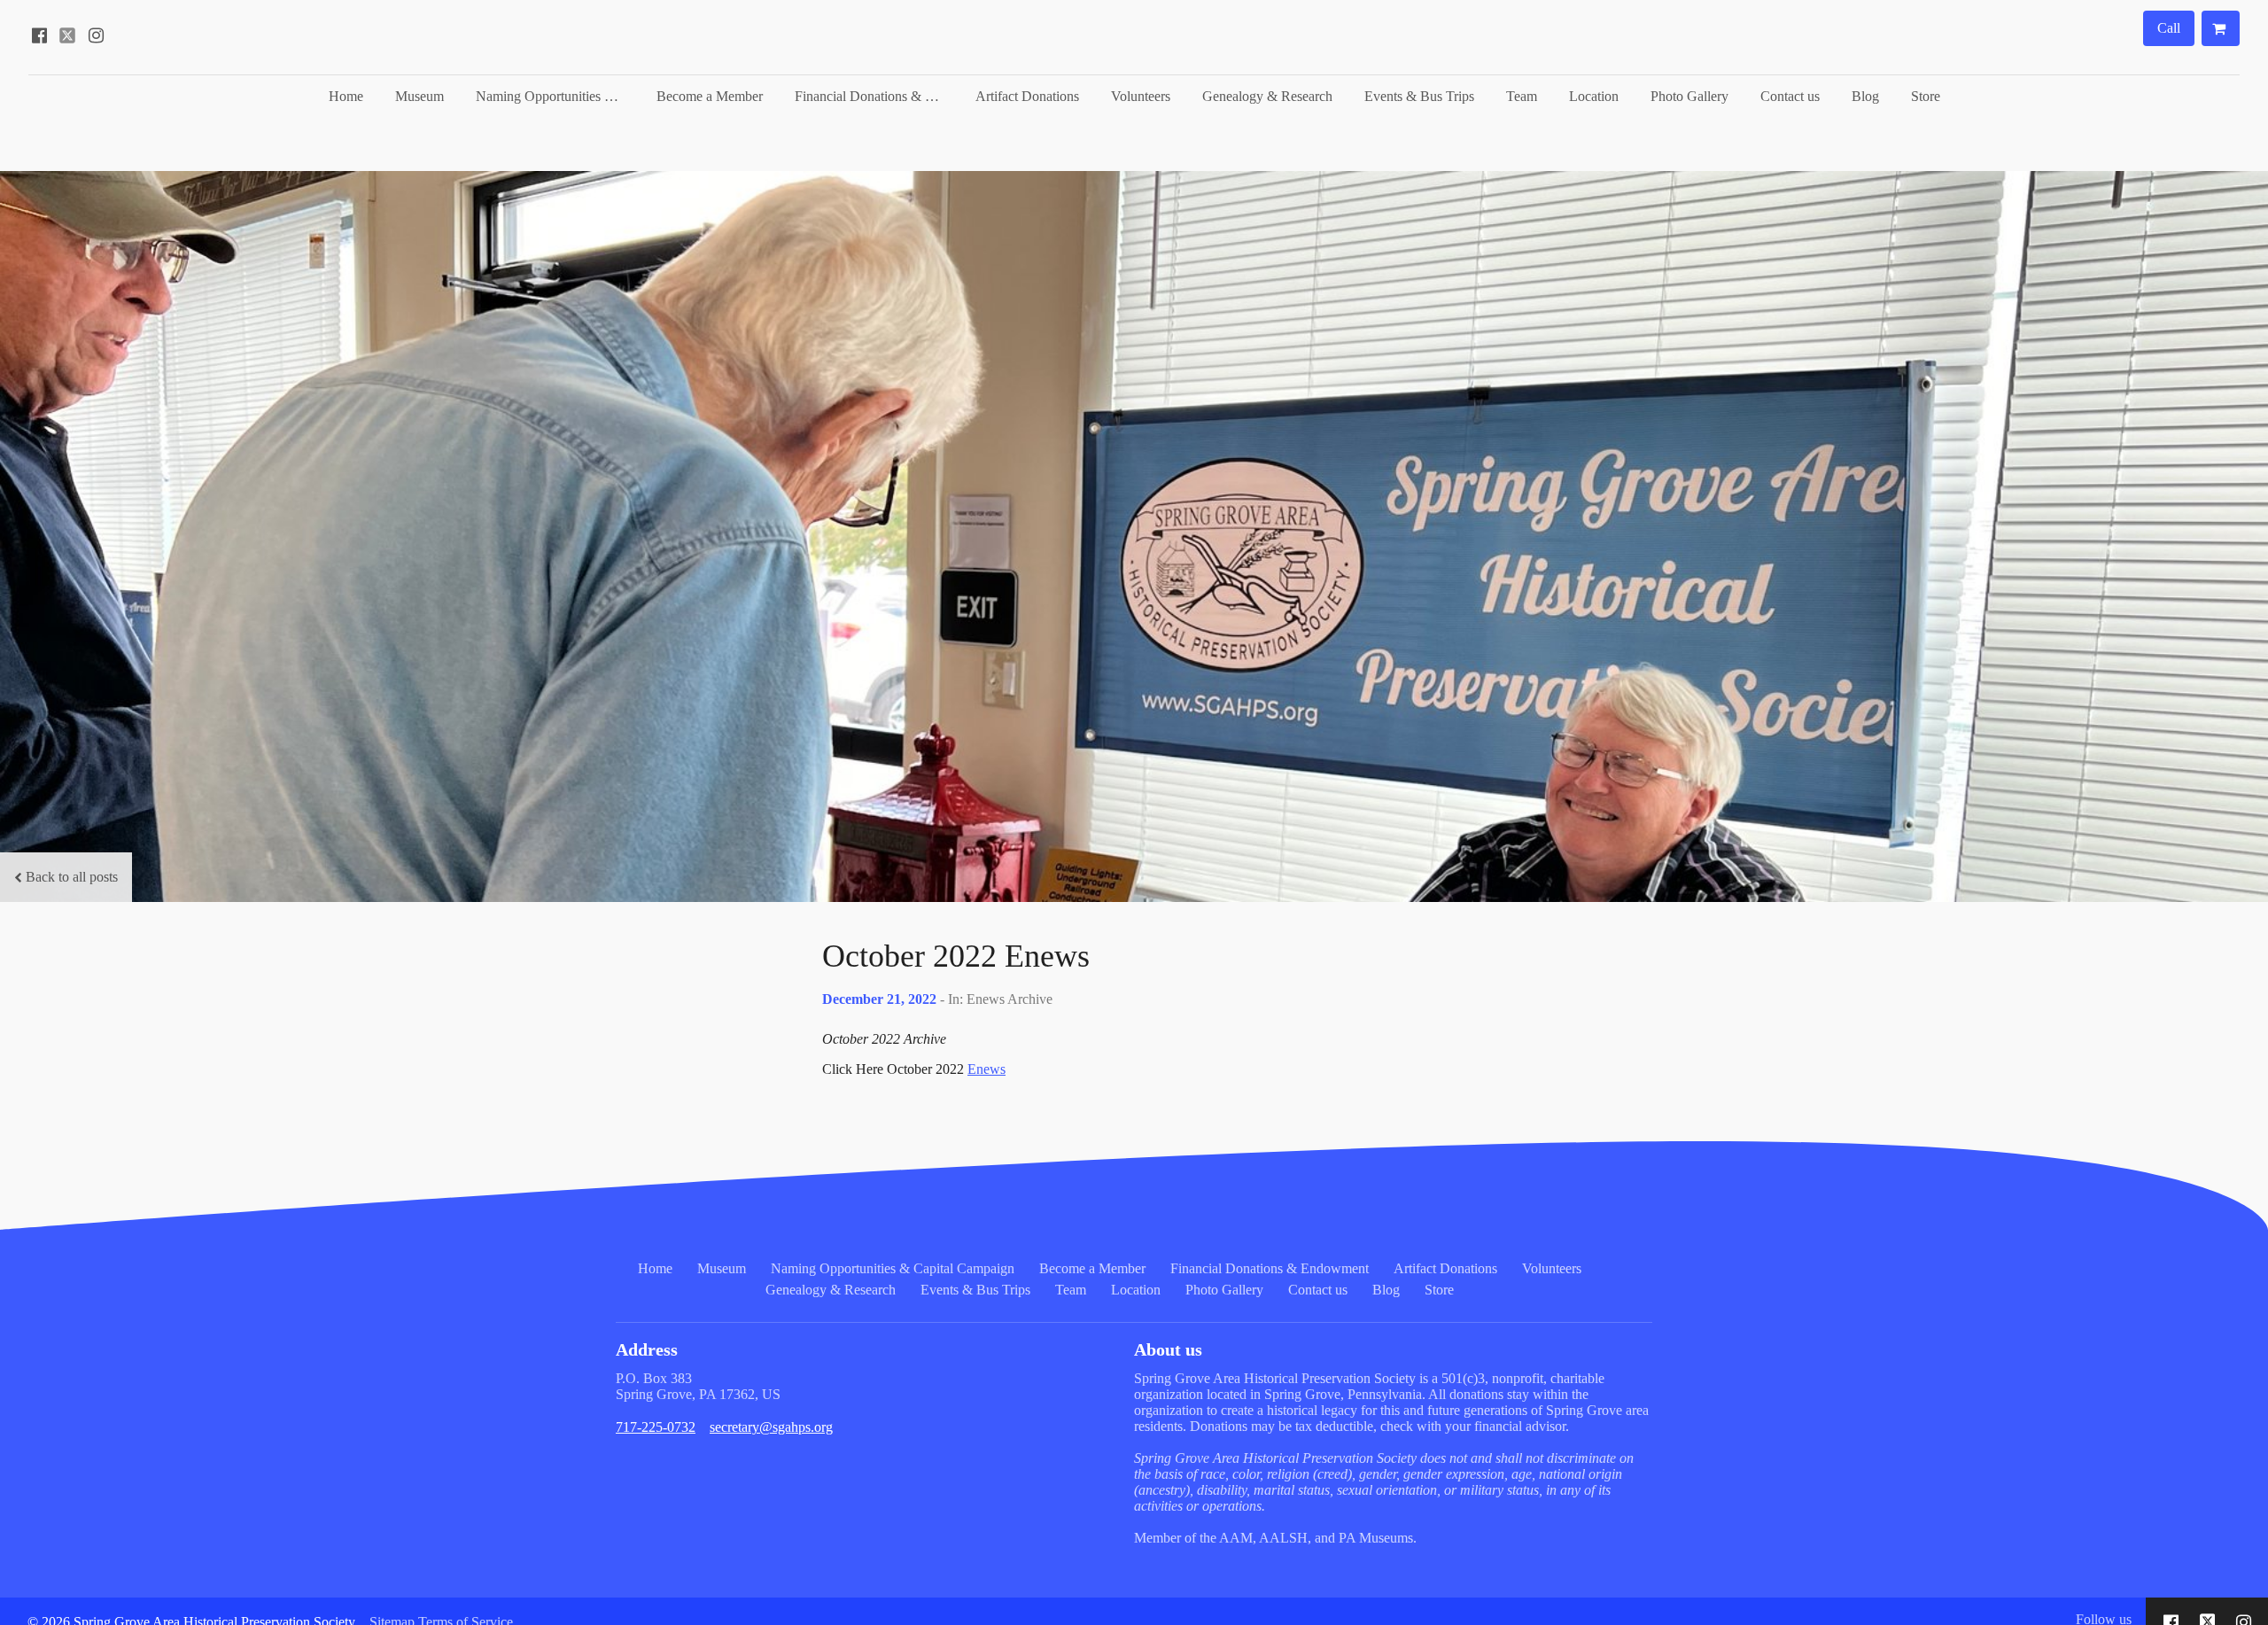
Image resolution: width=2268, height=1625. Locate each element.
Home (346, 96)
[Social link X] (67, 35)
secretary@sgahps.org (771, 1427)
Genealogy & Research (1267, 96)
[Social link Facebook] (39, 35)
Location (1594, 96)
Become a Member (710, 96)
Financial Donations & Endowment (876, 96)
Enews (986, 1069)
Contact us (1790, 96)
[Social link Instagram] (96, 35)
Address (647, 1349)
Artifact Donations (1027, 96)
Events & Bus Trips (1419, 96)
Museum (419, 96)
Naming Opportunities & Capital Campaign (557, 96)
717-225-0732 (656, 1427)
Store (1926, 96)
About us (1168, 1349)
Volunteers (1141, 96)
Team (1522, 96)
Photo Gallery (1689, 96)
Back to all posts (72, 877)
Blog (1865, 96)
